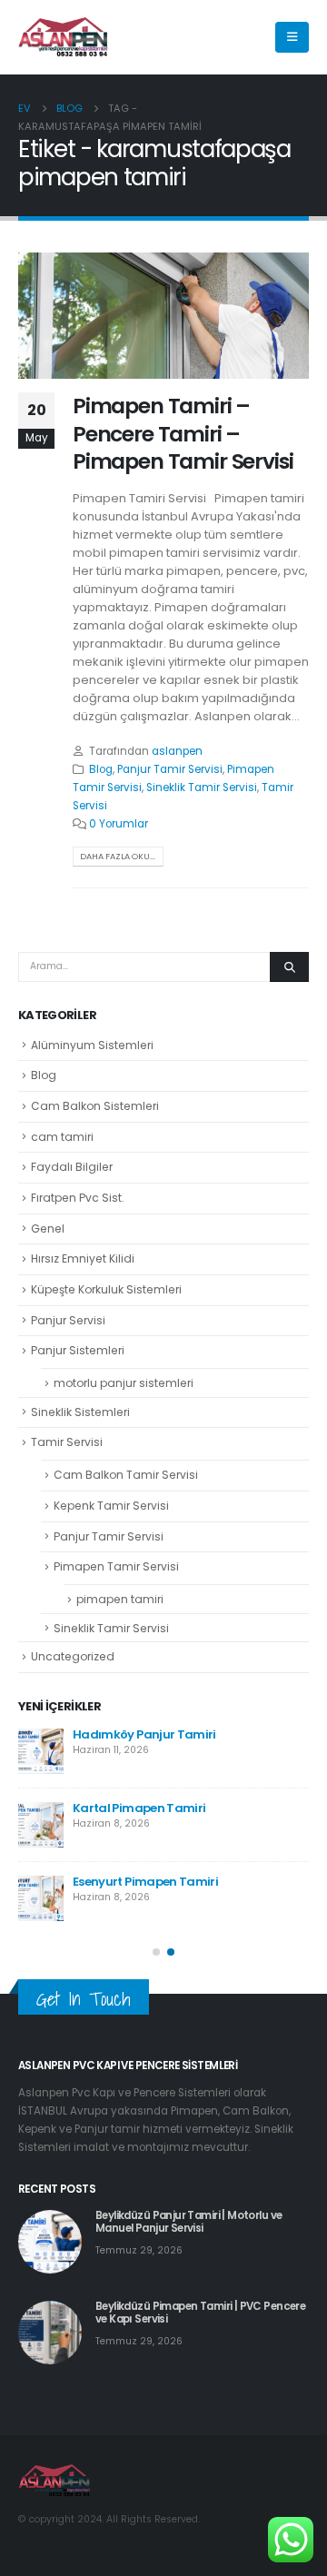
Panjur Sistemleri (78, 1350)
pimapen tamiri (120, 1599)
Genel (48, 1229)
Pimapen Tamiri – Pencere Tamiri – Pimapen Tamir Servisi (183, 433)
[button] (156, 1952)
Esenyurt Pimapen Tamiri (145, 1882)
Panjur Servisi (68, 1320)
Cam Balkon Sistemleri (95, 1106)
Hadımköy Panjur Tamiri (144, 1734)
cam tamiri (62, 1137)
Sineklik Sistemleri (80, 1412)
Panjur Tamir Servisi (170, 769)
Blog (101, 769)
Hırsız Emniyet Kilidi (83, 1258)
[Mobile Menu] (292, 37)
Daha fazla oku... (118, 856)
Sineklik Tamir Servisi (202, 788)
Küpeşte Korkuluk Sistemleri (106, 1289)
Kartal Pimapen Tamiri (139, 1808)
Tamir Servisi (67, 1442)
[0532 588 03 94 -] (64, 38)
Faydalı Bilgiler (72, 1167)
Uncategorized (73, 1656)
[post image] (163, 316)
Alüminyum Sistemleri (92, 1045)
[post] (41, 1751)
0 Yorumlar (119, 824)
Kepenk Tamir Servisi (111, 1506)
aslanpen (177, 751)
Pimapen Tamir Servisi (116, 1566)
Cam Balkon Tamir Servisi (126, 1475)
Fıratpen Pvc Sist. (78, 1198)
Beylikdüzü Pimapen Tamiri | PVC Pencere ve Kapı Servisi (200, 2313)
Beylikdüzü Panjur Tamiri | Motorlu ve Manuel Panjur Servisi (188, 2222)
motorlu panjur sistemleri (124, 1383)
